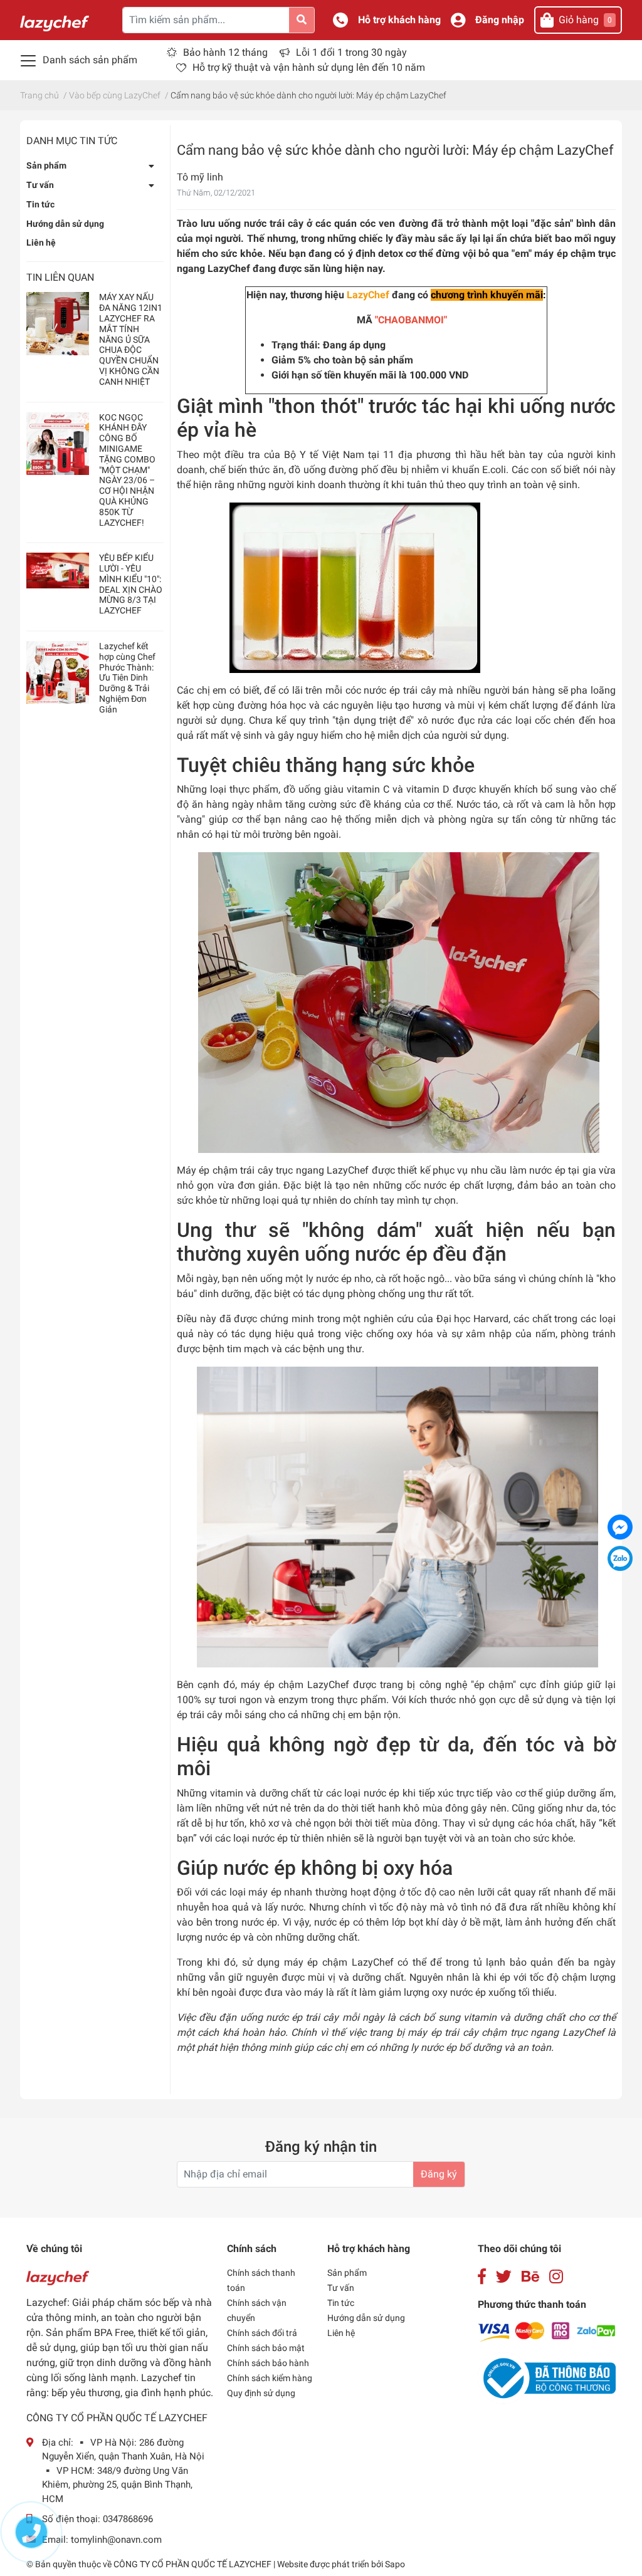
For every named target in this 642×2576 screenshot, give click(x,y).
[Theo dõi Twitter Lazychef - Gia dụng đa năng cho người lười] (504, 2277)
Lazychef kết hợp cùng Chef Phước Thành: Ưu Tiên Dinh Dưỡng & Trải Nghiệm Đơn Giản (127, 678)
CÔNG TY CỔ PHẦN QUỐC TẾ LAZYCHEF (193, 2564)
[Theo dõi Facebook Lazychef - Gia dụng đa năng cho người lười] (482, 2277)
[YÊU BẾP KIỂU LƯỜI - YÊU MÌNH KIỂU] (58, 570)
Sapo (395, 2564)
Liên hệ (41, 242)
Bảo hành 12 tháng (225, 52)
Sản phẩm (46, 165)
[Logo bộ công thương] (547, 2378)
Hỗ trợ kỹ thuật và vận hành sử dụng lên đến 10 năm (309, 67)
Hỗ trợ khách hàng (399, 20)
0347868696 (128, 2519)
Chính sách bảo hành (268, 2363)
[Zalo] (620, 1558)
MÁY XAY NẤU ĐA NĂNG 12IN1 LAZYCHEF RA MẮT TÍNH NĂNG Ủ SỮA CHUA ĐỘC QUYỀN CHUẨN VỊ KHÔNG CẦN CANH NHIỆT (131, 339)
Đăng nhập (500, 20)
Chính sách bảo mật (266, 2348)
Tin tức (40, 204)
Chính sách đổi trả (262, 2333)
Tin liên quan (60, 277)
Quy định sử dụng (261, 2393)
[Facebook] (620, 1527)
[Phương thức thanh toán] (547, 2331)
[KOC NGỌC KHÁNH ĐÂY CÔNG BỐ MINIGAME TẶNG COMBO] (58, 444)
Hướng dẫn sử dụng (65, 224)
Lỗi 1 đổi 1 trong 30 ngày (351, 52)
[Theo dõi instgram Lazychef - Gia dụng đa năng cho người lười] (556, 2277)
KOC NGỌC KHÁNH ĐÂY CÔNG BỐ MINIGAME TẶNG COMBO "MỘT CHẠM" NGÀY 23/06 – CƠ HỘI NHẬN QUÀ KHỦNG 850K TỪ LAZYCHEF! (127, 470)
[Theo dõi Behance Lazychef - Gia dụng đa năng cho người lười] (530, 2277)
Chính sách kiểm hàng (270, 2378)
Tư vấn (40, 185)
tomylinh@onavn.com (116, 2540)
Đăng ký (439, 2174)
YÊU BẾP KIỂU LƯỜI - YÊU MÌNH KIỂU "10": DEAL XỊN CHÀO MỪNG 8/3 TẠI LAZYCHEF (131, 584)
